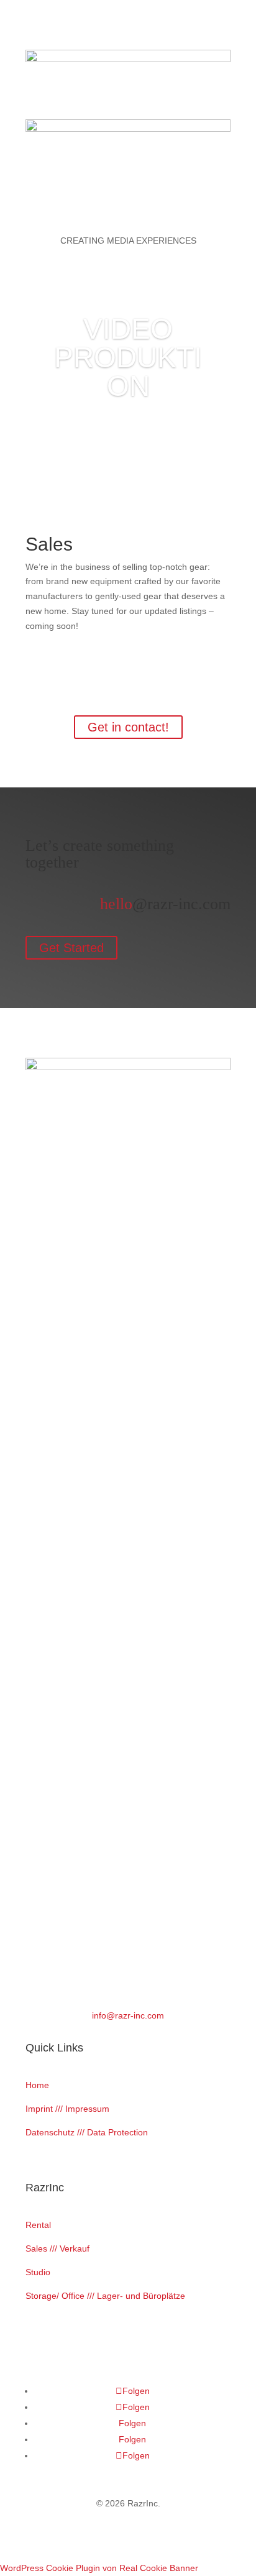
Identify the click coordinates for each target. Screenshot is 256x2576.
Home (37, 2085)
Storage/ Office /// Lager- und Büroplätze (105, 2296)
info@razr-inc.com (128, 2015)
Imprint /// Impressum (67, 2109)
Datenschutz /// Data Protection (87, 2132)
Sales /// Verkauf (57, 2248)
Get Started (71, 948)
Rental (38, 2225)
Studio (38, 2272)
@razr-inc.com (165, 904)
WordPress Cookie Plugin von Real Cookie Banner (99, 2568)
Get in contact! (128, 727)
